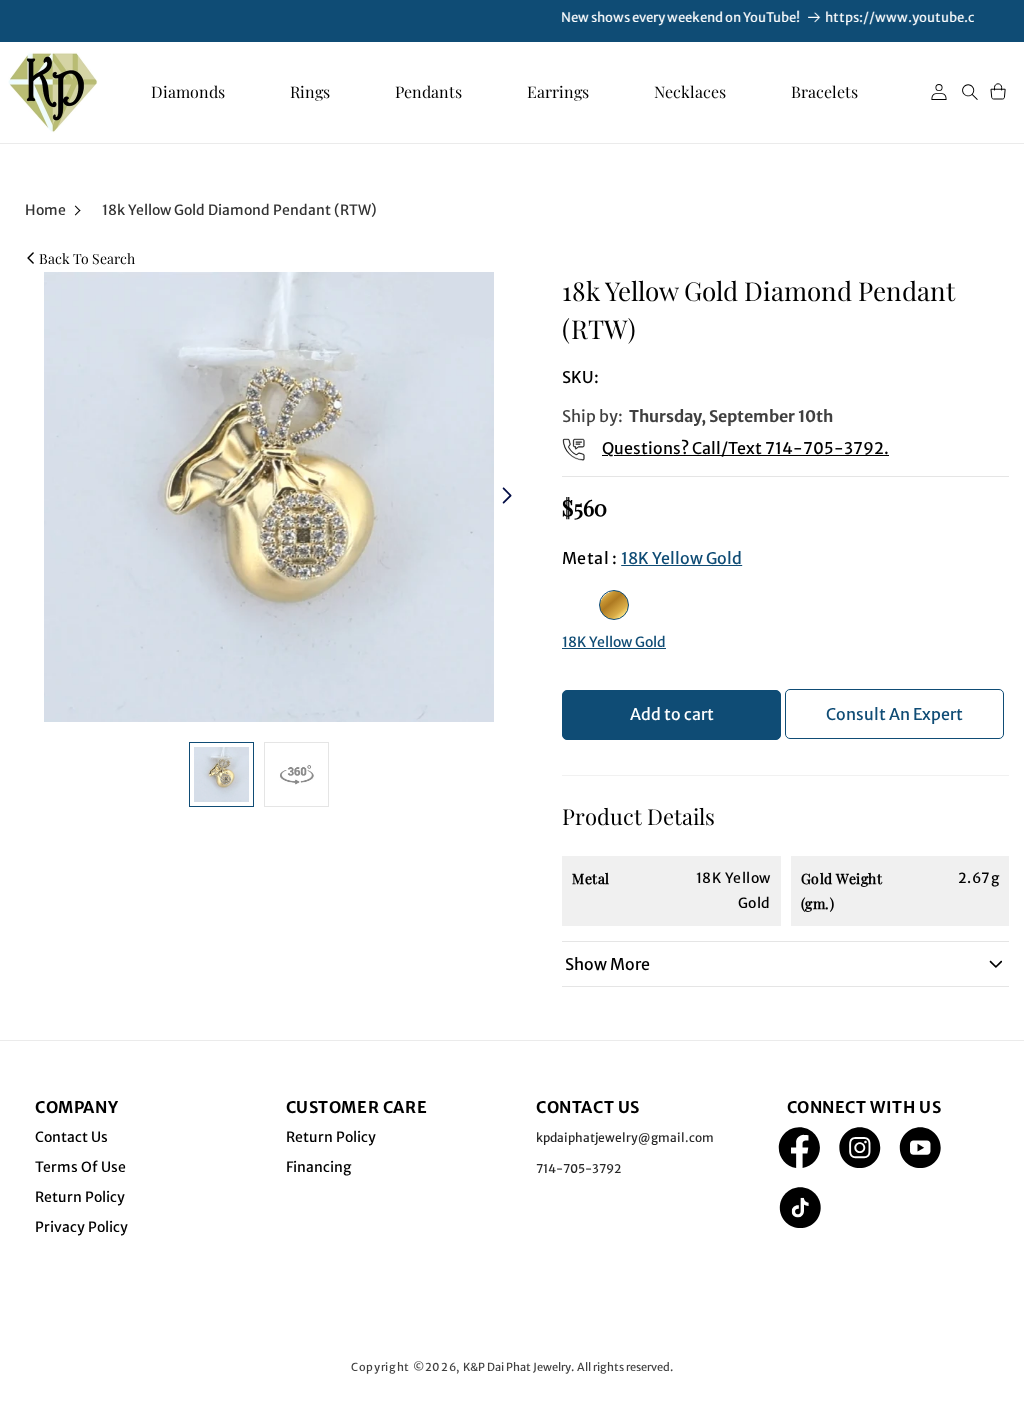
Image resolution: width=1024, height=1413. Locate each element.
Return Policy (80, 1197)
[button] (970, 92)
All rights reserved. (625, 1367)
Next (509, 497)
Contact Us (71, 1137)
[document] (263, 497)
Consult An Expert (894, 714)
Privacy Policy (81, 1227)
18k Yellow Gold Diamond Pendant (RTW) (239, 210)
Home (45, 210)
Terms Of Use (80, 1167)
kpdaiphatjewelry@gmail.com (625, 1137)
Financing (318, 1167)
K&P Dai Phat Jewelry (517, 1367)
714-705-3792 (824, 448)
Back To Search (87, 258)
